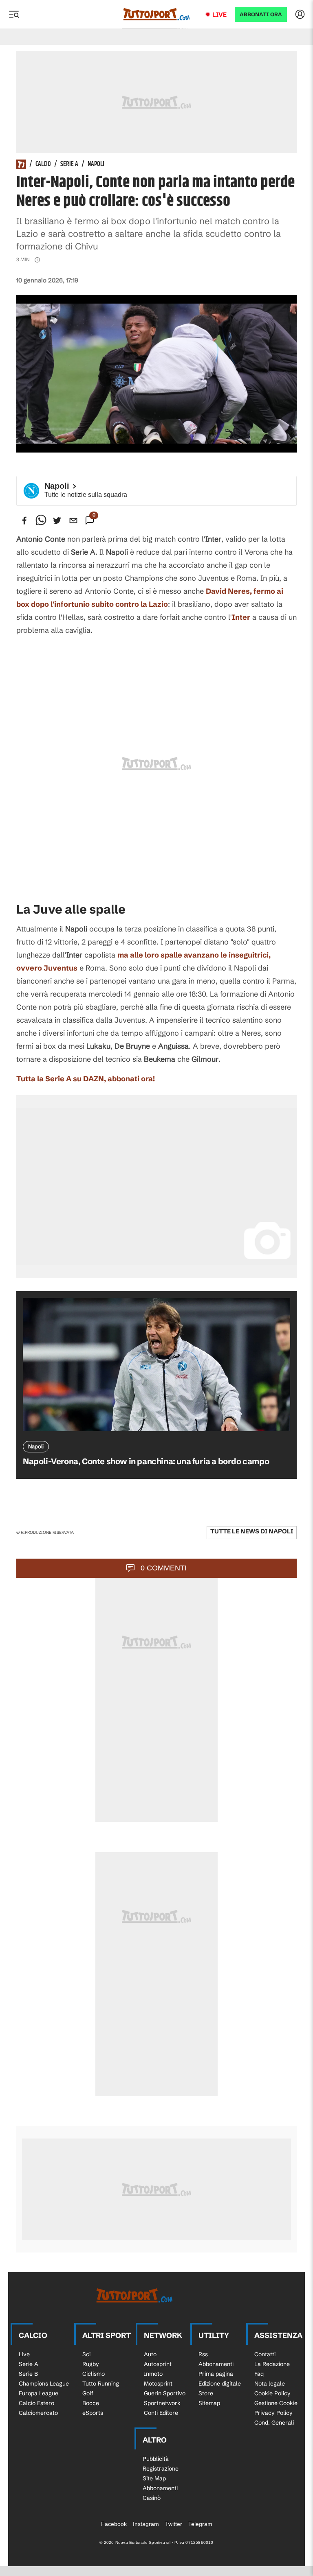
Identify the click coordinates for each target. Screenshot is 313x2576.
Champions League (44, 2384)
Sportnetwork (162, 2403)
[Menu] (14, 14)
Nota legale (270, 2384)
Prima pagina (216, 2374)
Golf (88, 2393)
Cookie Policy (272, 2393)
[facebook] (24, 520)
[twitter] (57, 520)
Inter (241, 617)
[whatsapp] (41, 520)
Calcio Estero (36, 2403)
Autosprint (158, 2364)
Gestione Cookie (276, 2403)
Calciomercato (38, 2413)
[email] (73, 520)
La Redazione (272, 2364)
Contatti (265, 2354)
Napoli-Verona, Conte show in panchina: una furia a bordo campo (146, 1461)
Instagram (146, 2524)
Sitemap (209, 2403)
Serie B (28, 2374)
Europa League (39, 2393)
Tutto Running (101, 2384)
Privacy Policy (273, 2413)
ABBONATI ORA (261, 14)
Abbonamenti (216, 2364)
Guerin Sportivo (165, 2393)
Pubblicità (156, 2459)
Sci (86, 2354)
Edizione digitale (220, 2384)
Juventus (61, 968)
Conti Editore (161, 2413)
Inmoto (153, 2374)
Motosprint (158, 2384)
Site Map (154, 2478)
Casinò (152, 2498)
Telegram (200, 2524)
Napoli (96, 164)
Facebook (114, 2524)
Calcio (43, 164)
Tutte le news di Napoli (252, 1531)
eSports (93, 2413)
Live (219, 14)
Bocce (91, 2403)
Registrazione (161, 2469)
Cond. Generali (274, 2423)
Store (206, 2393)
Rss (203, 2354)
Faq (259, 2374)
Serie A (69, 164)
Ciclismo (94, 2374)
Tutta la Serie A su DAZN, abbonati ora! (86, 1079)
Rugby (91, 2364)
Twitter (174, 2524)
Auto (150, 2354)
